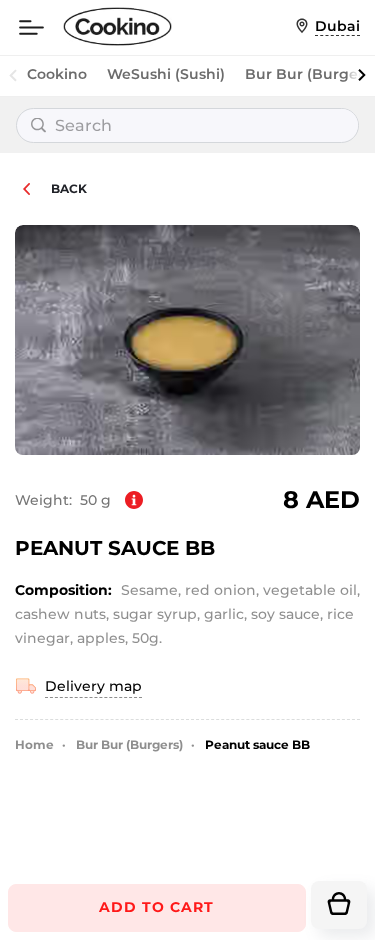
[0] (339, 905)
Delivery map (93, 686)
